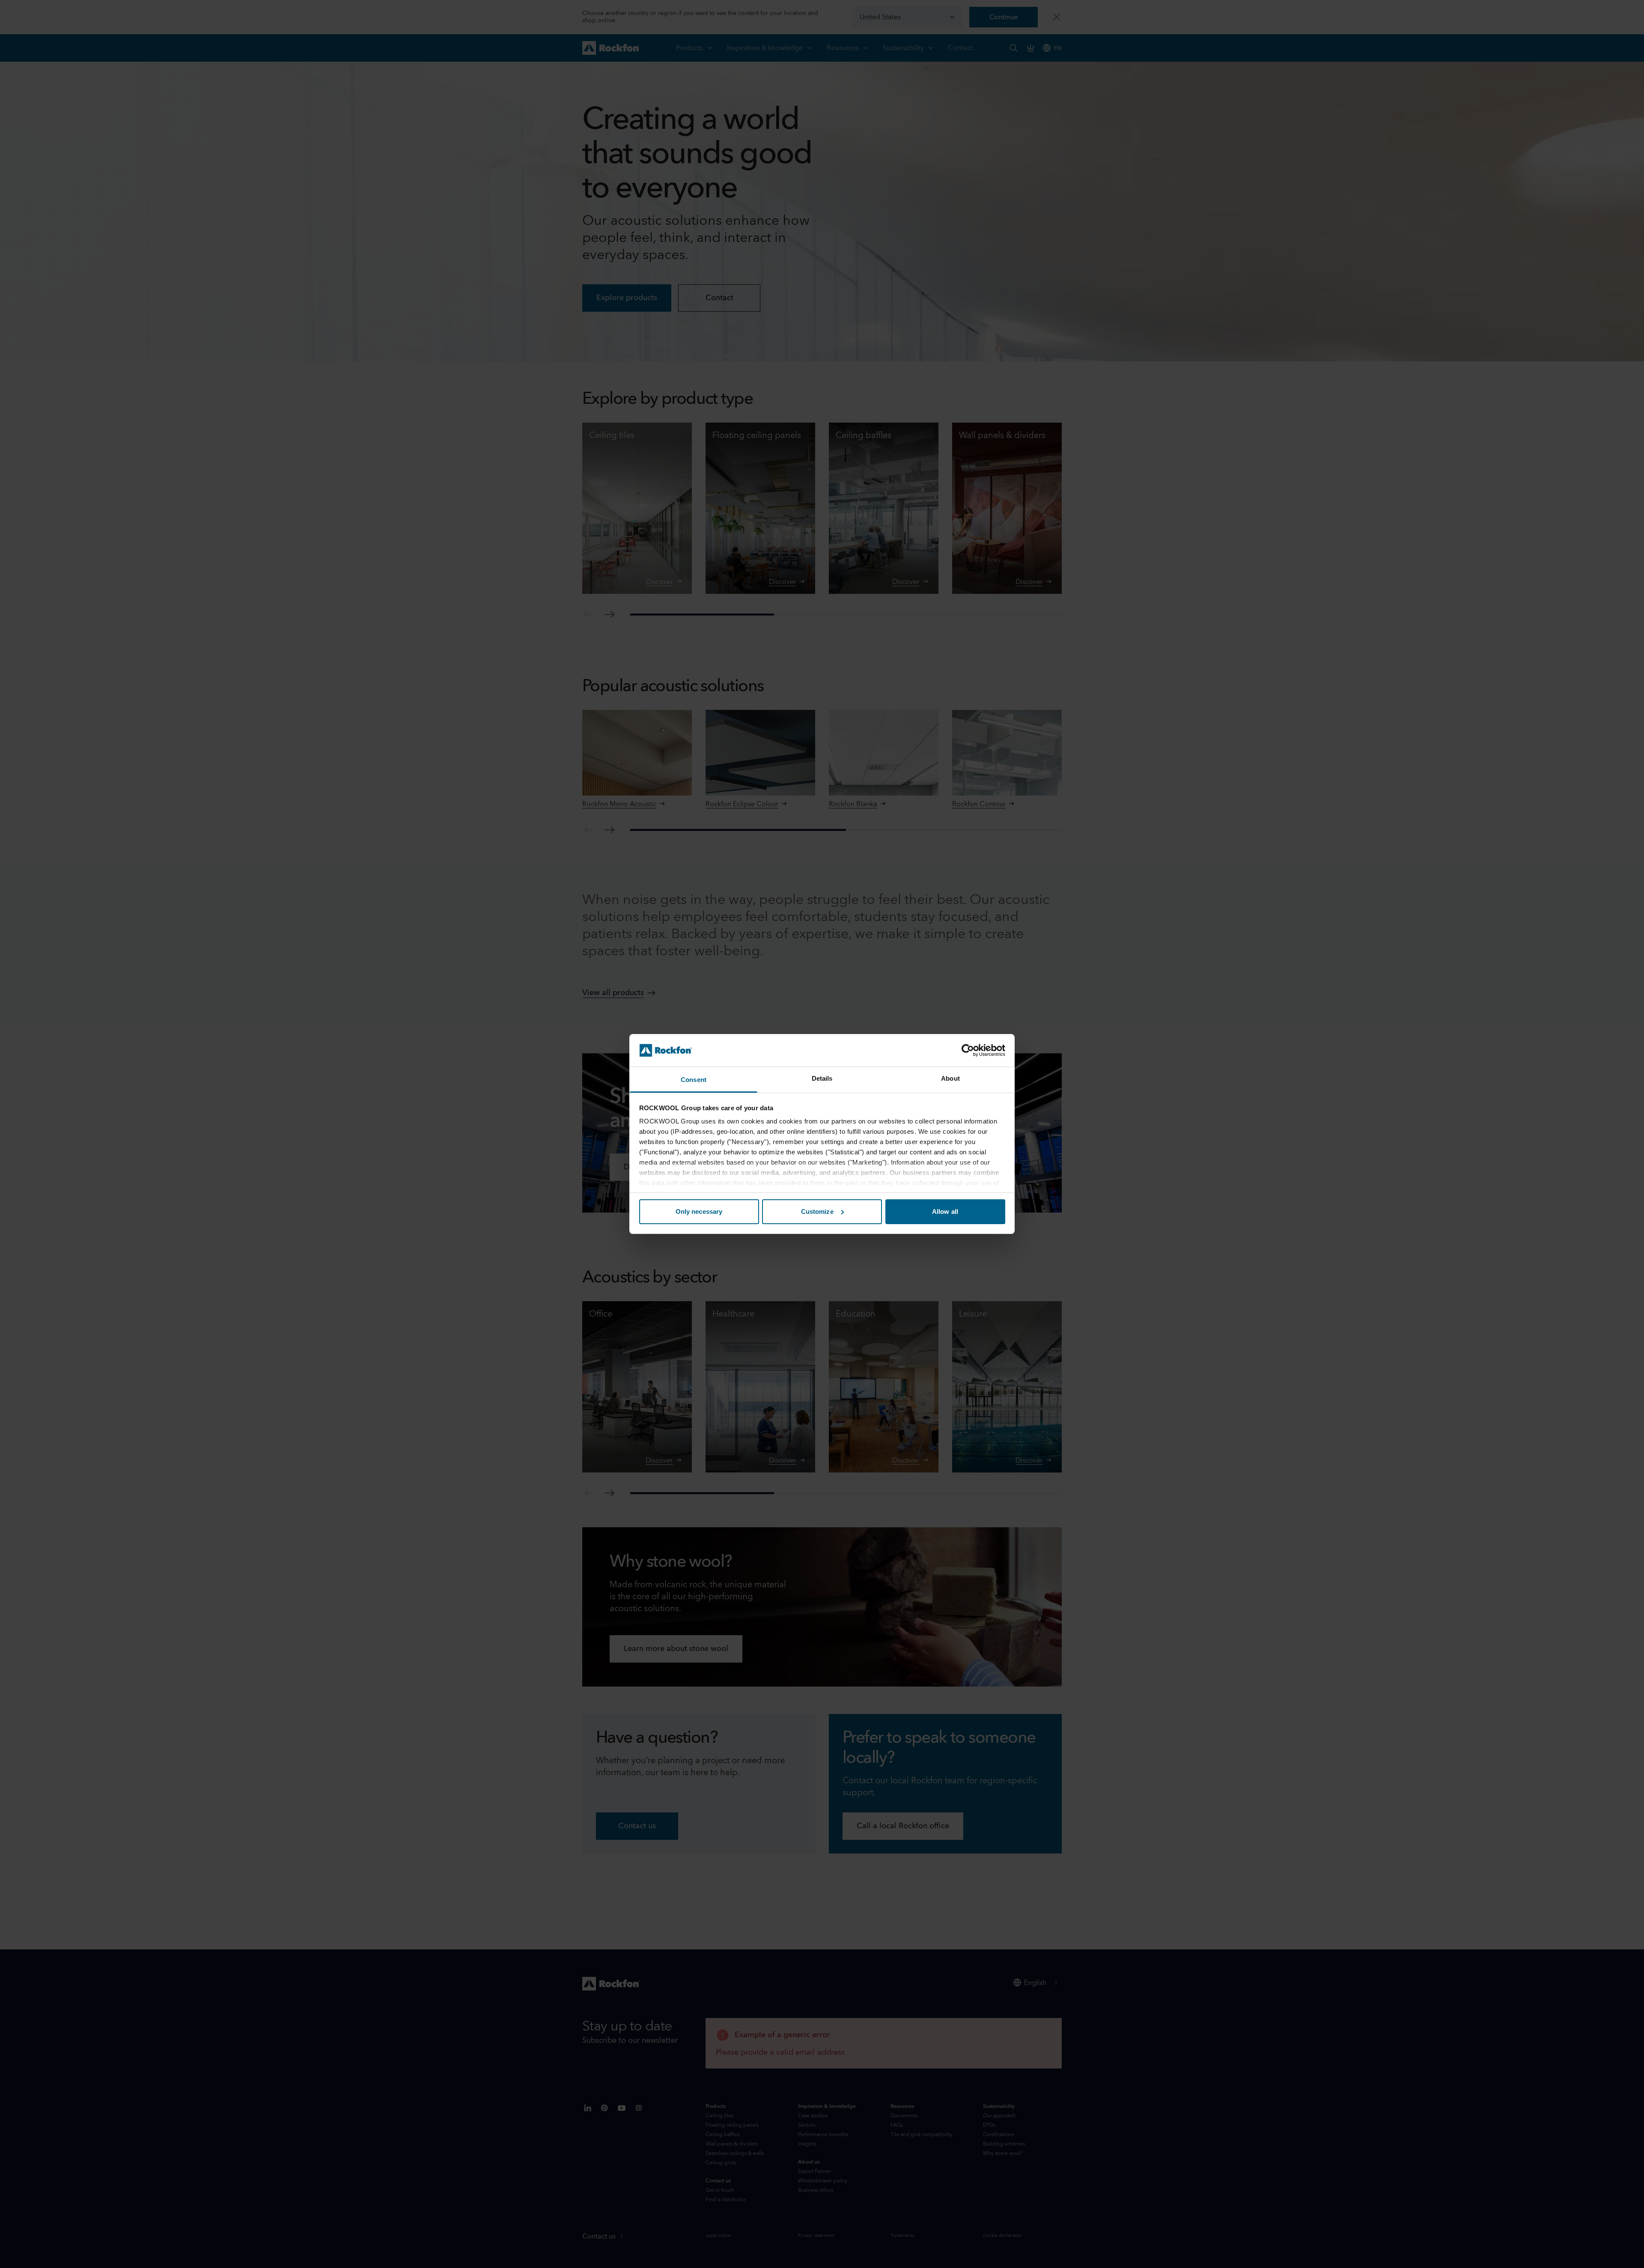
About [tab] (950, 1078)
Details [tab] (822, 1078)
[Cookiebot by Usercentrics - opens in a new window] (968, 1050)
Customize (817, 1211)
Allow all (945, 1211)
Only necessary (699, 1211)
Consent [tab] (694, 1080)
